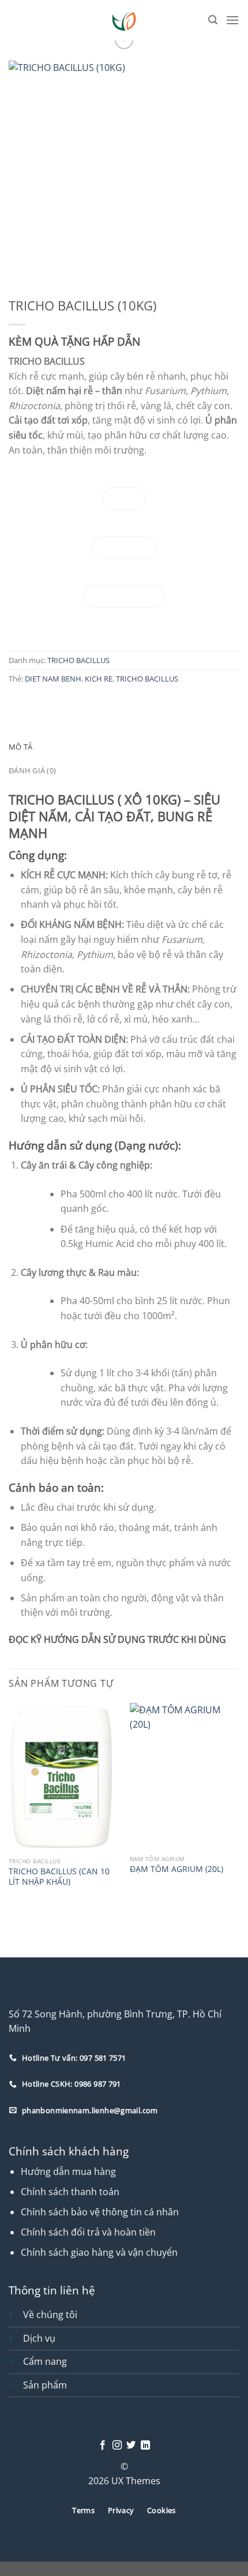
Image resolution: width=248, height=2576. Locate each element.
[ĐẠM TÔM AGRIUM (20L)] (185, 1776)
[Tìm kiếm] (213, 20)
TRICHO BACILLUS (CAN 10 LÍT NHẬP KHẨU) (59, 1876)
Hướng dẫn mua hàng (68, 2171)
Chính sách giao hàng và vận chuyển (99, 2252)
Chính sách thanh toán (70, 2192)
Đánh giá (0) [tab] (32, 770)
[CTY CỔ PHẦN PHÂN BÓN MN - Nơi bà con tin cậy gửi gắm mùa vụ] (124, 20)
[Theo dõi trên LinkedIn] (145, 2446)
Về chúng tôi (50, 2315)
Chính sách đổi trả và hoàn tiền (88, 2232)
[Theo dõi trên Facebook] (103, 2446)
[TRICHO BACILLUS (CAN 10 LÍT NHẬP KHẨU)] (63, 1777)
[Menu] (232, 20)
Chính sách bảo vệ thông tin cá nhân (100, 2212)
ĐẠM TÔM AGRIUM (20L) (176, 1869)
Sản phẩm (45, 2385)
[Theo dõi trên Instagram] (117, 2446)
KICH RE (99, 679)
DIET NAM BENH (53, 679)
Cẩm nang (45, 2361)
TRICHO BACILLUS (78, 660)
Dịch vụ (39, 2338)
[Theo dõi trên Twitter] (131, 2446)
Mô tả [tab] (20, 747)
